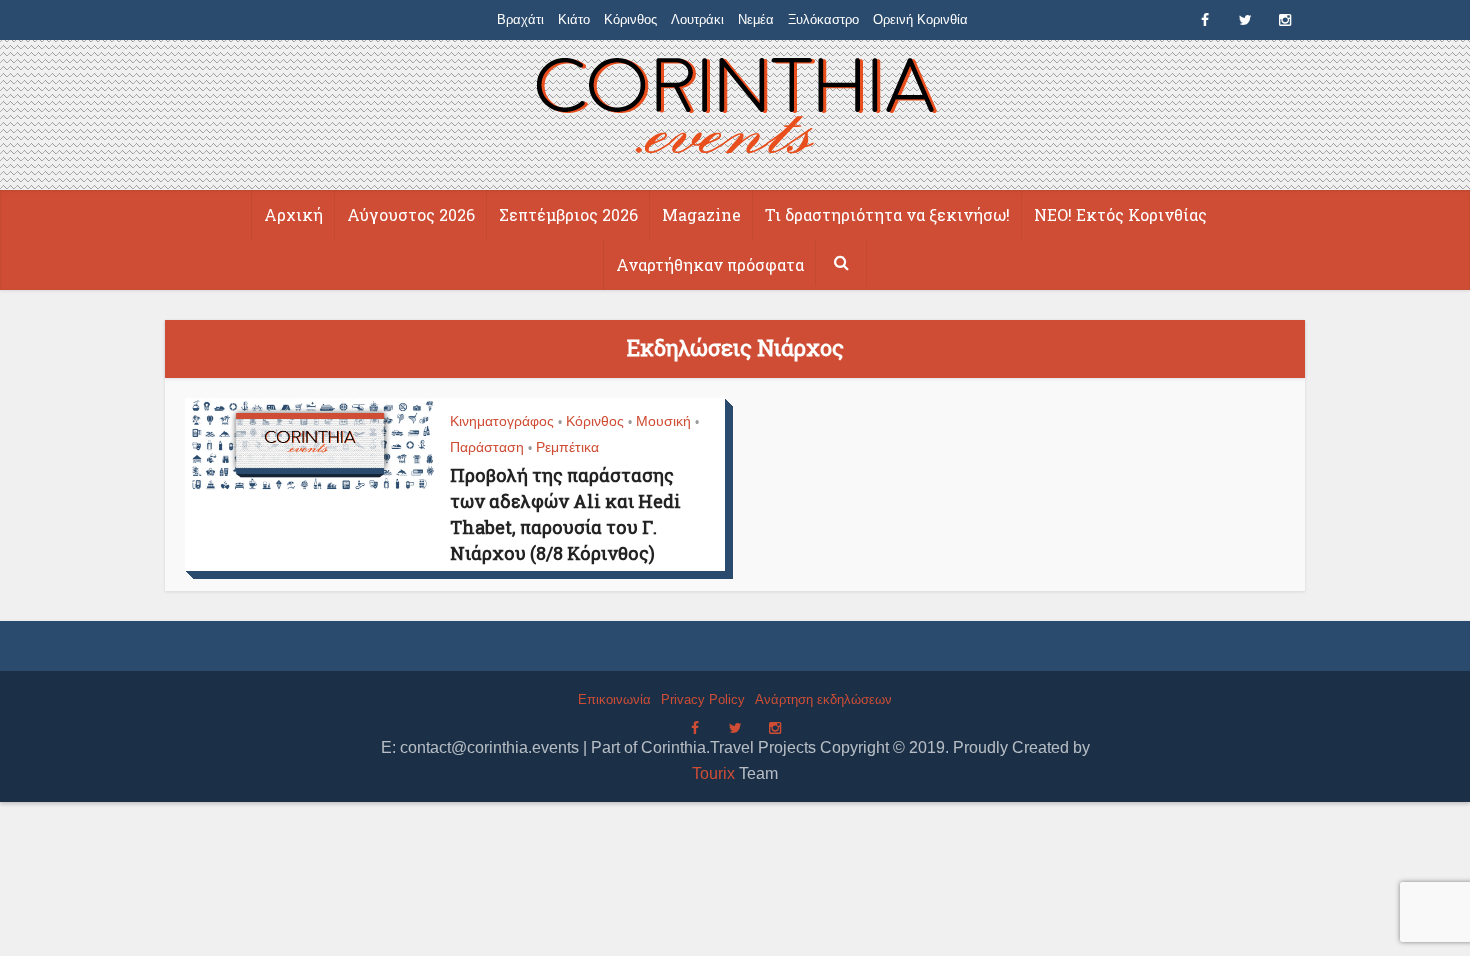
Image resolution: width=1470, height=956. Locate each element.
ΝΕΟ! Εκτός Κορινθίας (1120, 214)
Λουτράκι (697, 19)
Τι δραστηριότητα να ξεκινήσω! (887, 214)
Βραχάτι (520, 19)
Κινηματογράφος (502, 421)
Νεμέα (756, 19)
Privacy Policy (703, 699)
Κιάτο (574, 19)
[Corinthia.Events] (735, 108)
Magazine (701, 214)
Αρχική (293, 214)
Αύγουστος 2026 (411, 214)
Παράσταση (487, 447)
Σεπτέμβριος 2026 (568, 214)
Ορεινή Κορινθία (920, 19)
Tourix (713, 773)
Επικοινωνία (614, 699)
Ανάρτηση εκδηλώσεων (823, 699)
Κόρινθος (630, 19)
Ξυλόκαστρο (823, 19)
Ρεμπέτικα (567, 447)
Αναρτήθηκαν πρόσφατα (710, 264)
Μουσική (663, 421)
